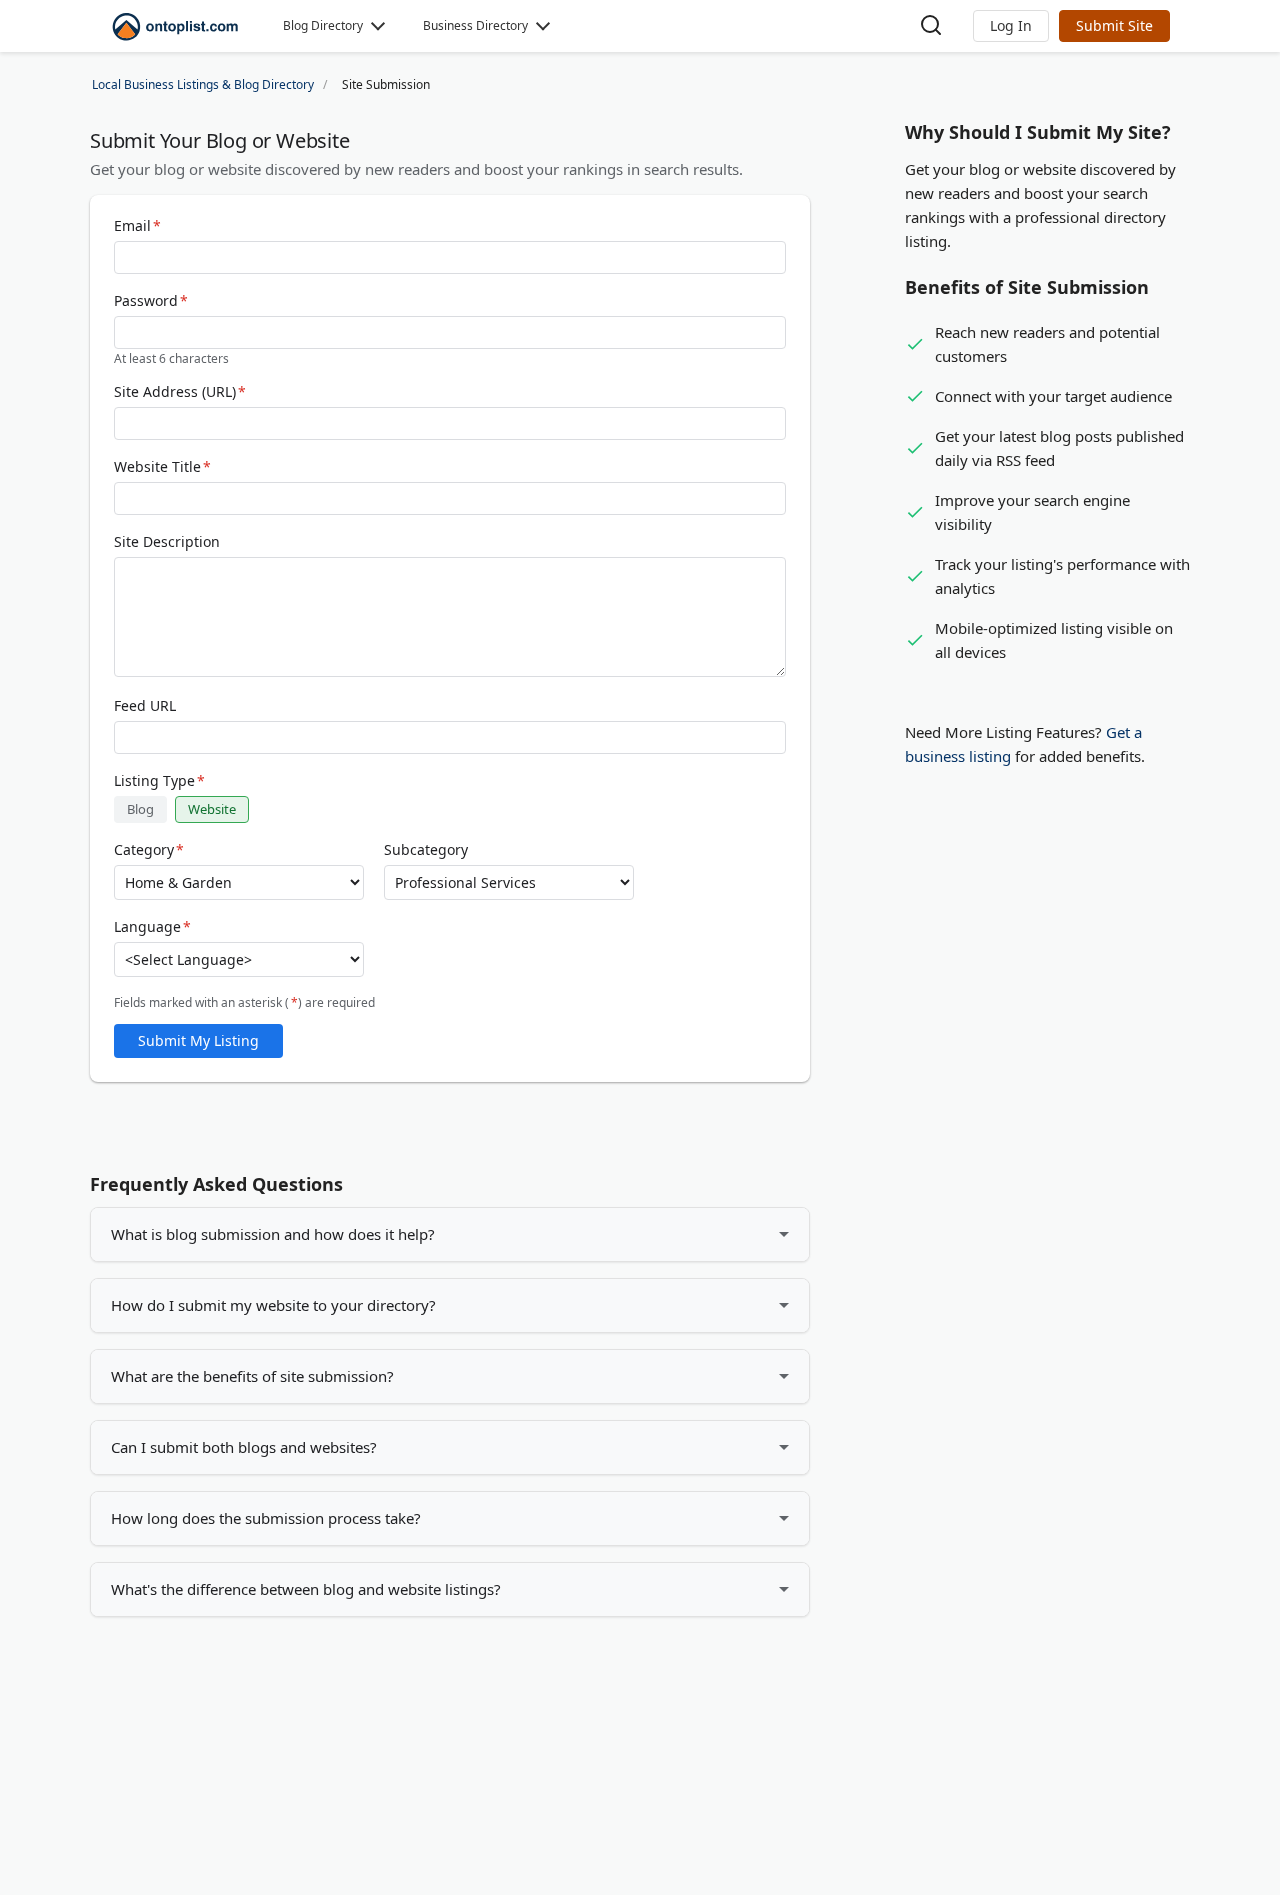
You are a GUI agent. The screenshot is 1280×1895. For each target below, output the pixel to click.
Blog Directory (323, 25)
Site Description (167, 542)
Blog (140, 809)
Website (212, 809)
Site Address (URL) (180, 392)
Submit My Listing (198, 1040)
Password (151, 301)
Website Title (162, 467)
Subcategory (426, 850)
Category (149, 850)
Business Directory (475, 25)
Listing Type (159, 781)
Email (137, 226)
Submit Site (1114, 25)
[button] (1011, 26)
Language (152, 927)
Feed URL (145, 706)
